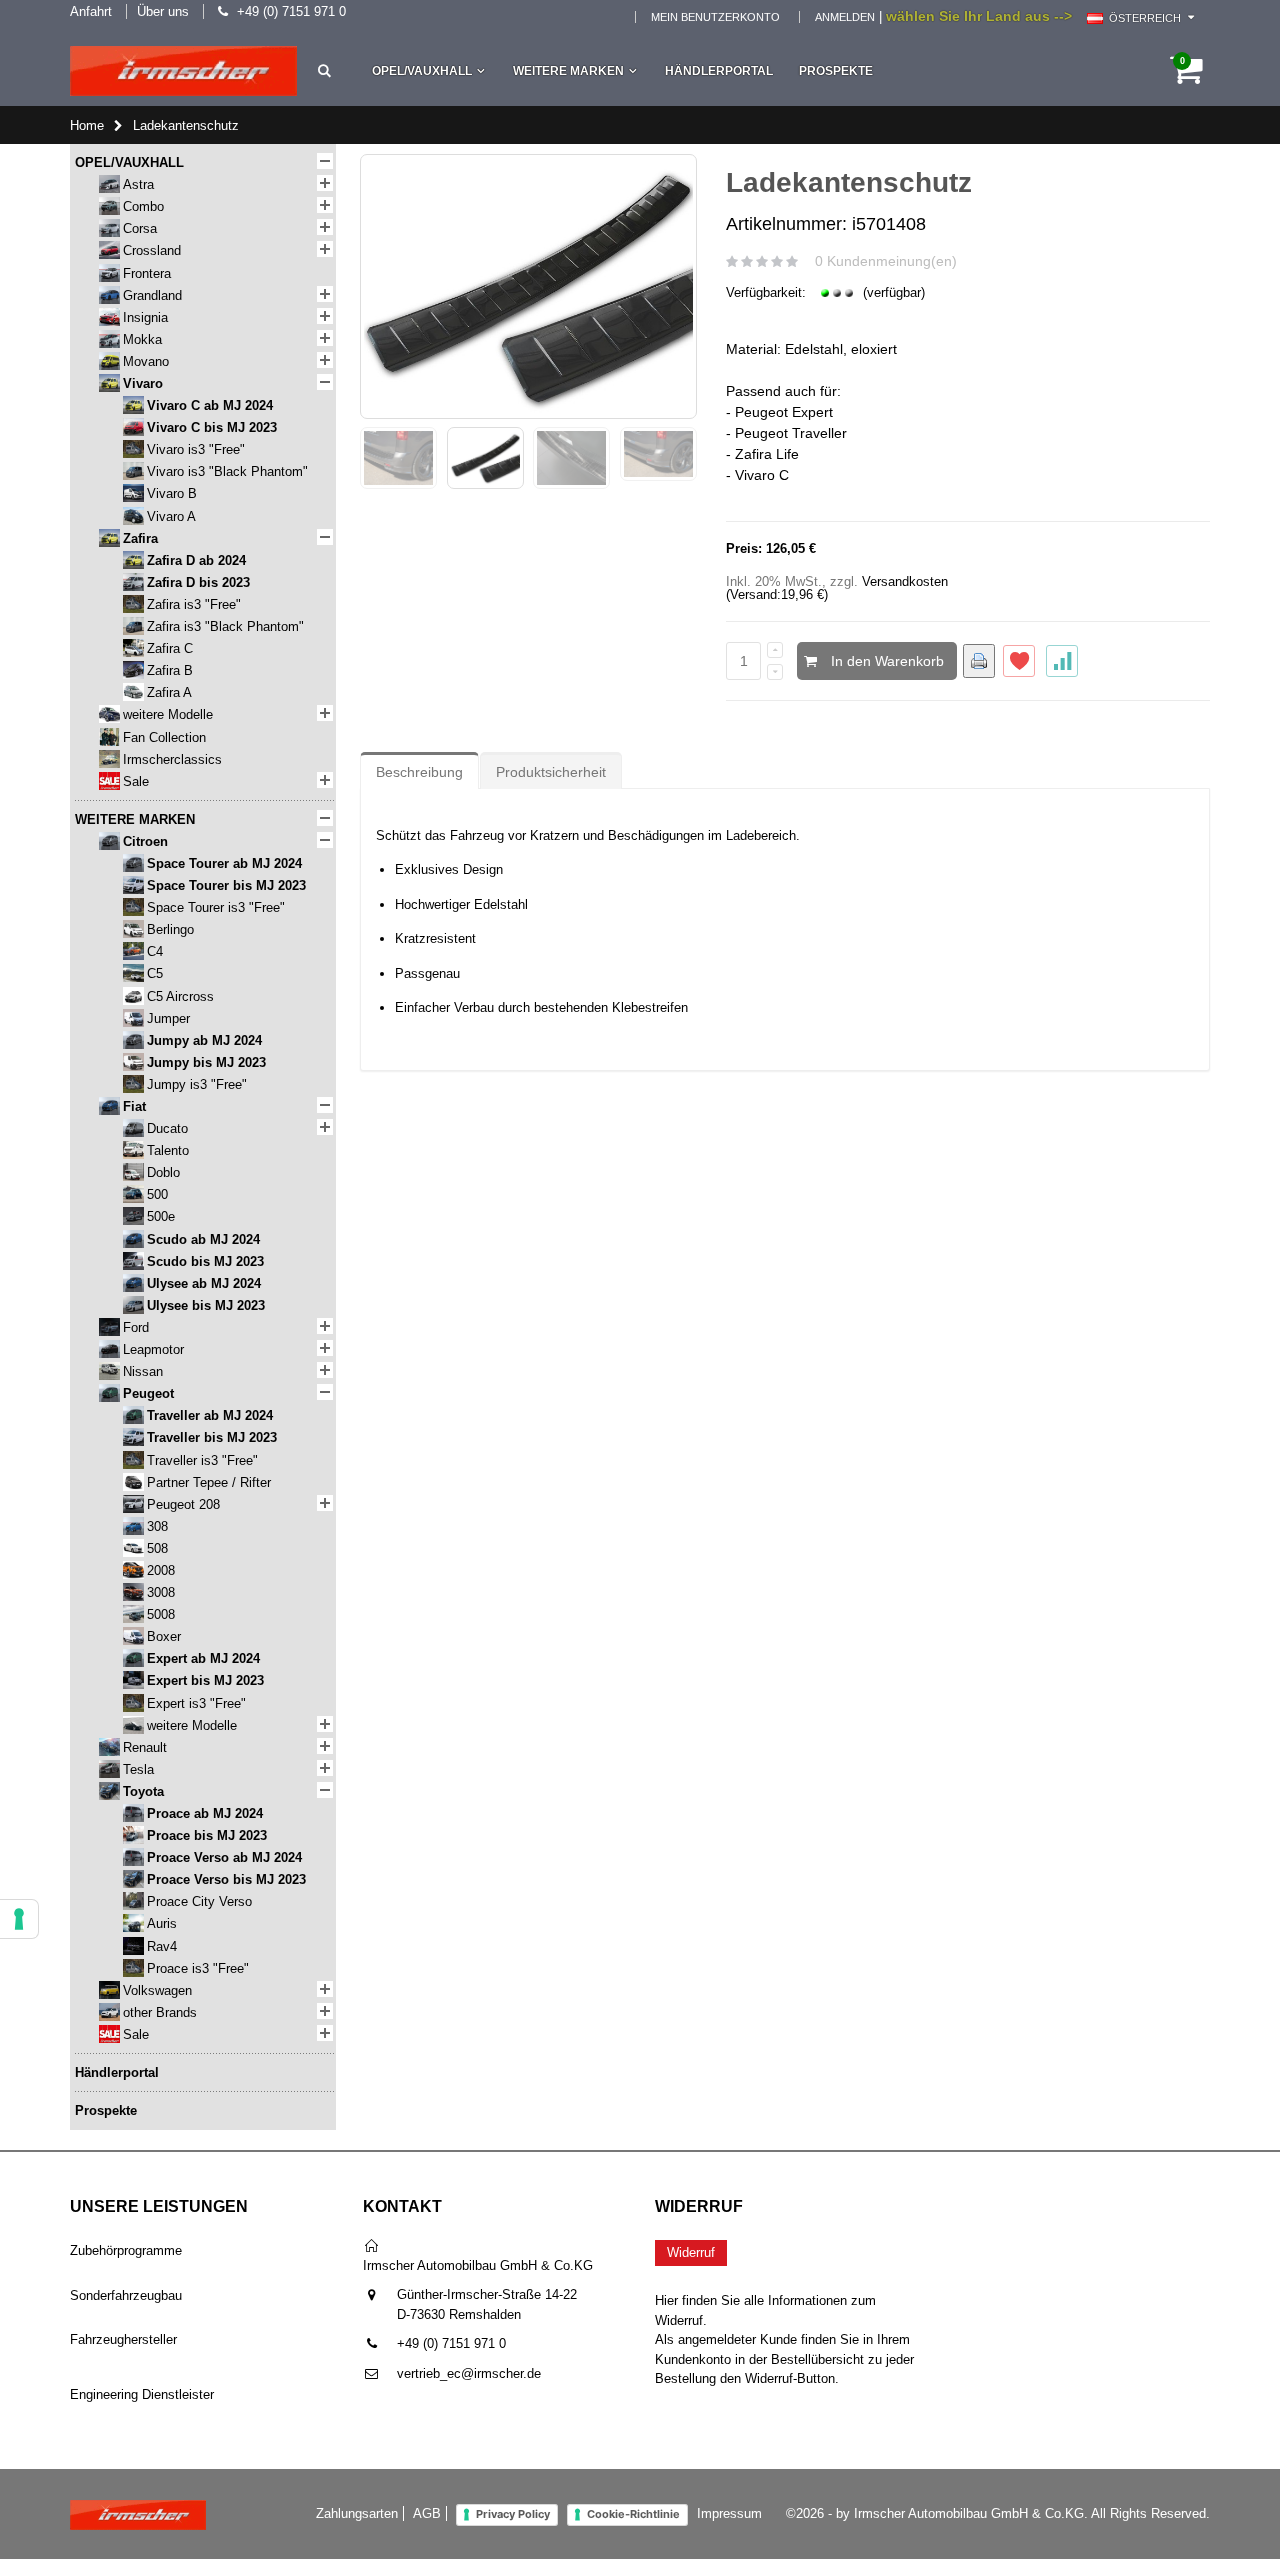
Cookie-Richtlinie (633, 2514)
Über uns (163, 11)
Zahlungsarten (357, 2513)
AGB (427, 2513)
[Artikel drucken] (979, 661)
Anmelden (845, 17)
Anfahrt (91, 11)
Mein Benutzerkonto (715, 17)
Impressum (729, 2513)
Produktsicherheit (551, 772)
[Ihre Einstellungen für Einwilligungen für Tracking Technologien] (19, 1919)
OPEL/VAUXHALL (422, 71)
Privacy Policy (513, 2514)
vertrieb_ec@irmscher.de (469, 2373)
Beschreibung (419, 772)
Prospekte (836, 71)
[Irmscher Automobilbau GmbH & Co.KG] (183, 71)
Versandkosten (905, 581)
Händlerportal (719, 71)
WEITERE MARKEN (568, 71)
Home (87, 125)
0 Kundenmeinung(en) (886, 261)
